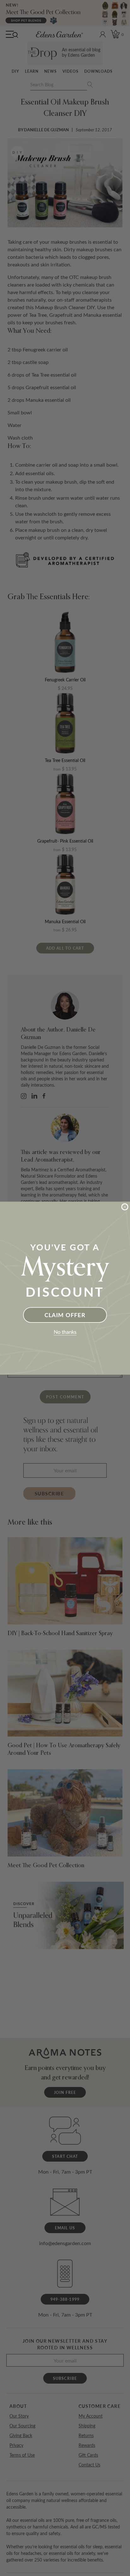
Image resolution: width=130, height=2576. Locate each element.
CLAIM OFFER (65, 1315)
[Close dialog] (125, 1207)
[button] (65, 1333)
